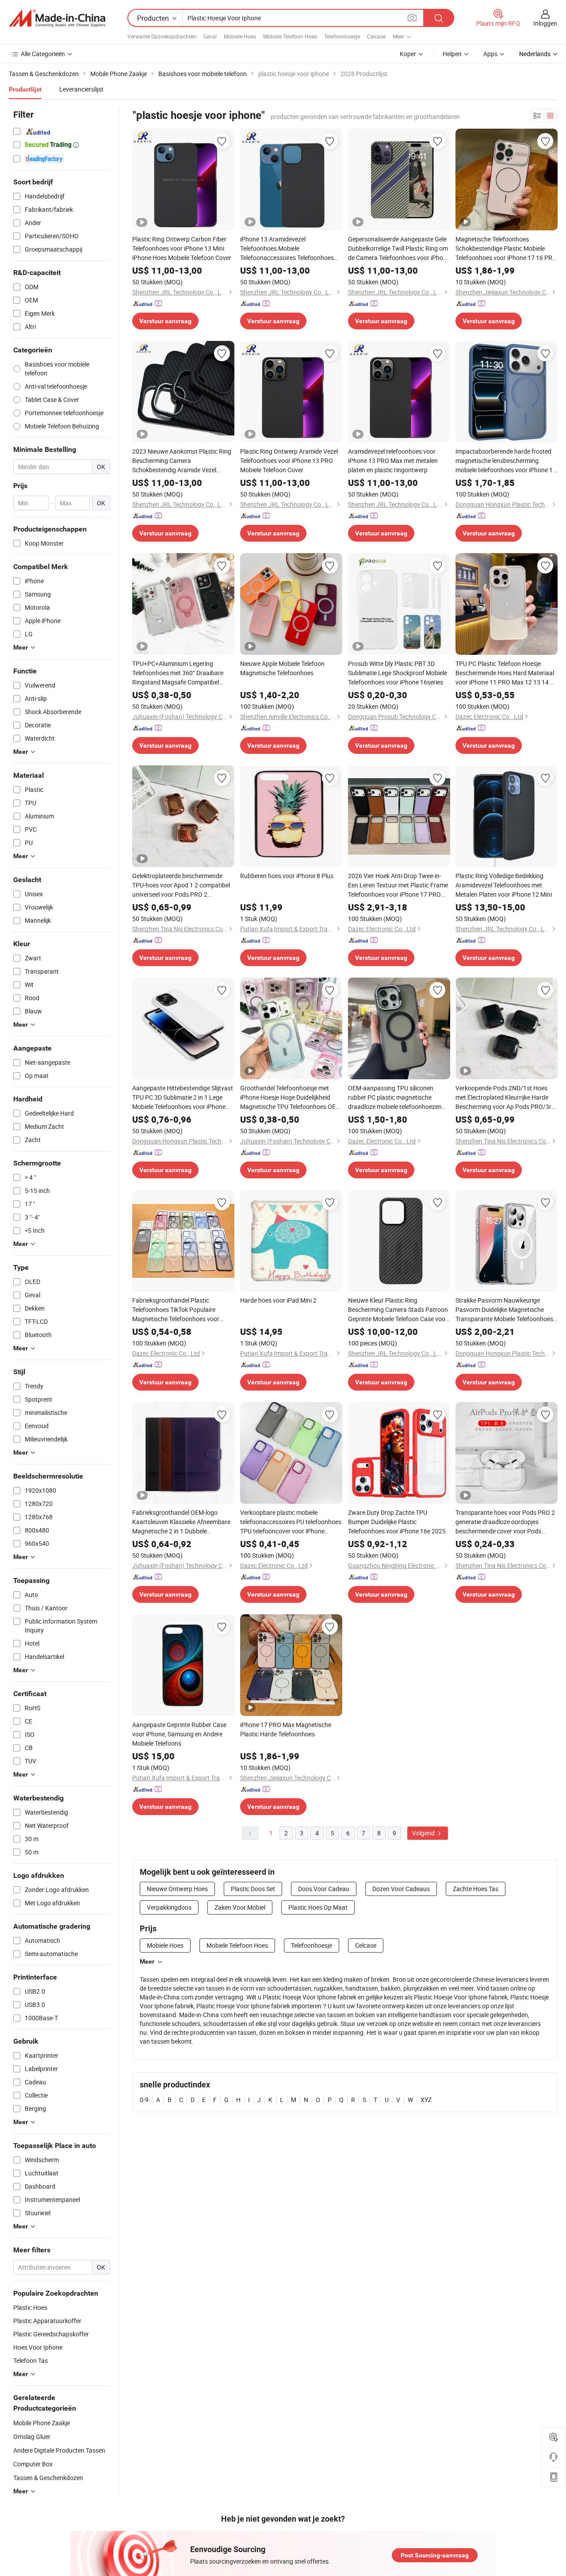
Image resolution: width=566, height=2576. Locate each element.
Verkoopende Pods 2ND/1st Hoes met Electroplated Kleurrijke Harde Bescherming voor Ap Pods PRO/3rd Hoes (505, 1097)
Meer (147, 1961)
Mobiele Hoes (240, 36)
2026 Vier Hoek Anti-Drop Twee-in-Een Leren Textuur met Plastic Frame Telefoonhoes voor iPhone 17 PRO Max (398, 885)
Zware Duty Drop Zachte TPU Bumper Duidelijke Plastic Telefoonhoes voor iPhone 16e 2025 (397, 1522)
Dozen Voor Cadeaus (401, 1889)
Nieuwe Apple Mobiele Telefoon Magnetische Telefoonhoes (282, 668)
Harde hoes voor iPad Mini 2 (278, 1300)
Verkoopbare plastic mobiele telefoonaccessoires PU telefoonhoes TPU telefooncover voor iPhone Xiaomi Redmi (291, 1522)
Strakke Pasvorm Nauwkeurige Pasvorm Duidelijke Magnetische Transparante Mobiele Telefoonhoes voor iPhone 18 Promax (504, 1310)
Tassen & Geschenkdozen (48, 2478)
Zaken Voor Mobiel (240, 1907)
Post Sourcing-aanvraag (435, 2555)
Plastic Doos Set (253, 1889)
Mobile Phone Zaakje (42, 2423)
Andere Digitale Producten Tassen (59, 2450)
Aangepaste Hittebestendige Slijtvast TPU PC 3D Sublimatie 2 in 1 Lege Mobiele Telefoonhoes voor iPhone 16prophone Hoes (183, 1097)
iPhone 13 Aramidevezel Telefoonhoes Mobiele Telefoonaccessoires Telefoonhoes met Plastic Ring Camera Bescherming (287, 248)
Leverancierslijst (81, 89)
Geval (210, 36)
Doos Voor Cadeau (324, 1889)
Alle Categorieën (43, 54)
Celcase (376, 36)
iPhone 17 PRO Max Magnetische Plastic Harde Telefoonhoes (286, 1729)
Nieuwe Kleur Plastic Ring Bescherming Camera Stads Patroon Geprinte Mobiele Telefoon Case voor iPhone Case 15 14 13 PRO (398, 1310)
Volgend (424, 1833)
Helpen (452, 54)
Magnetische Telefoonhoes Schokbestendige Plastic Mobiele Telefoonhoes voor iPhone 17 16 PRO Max (506, 248)
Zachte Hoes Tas (476, 1889)
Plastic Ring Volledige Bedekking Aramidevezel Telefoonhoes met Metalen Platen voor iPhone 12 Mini (504, 885)
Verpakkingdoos (169, 1907)
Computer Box (33, 2464)
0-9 (144, 2100)
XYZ (426, 2100)
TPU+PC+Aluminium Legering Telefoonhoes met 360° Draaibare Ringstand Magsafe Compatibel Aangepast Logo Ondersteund (178, 673)
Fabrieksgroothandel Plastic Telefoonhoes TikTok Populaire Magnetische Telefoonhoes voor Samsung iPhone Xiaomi (176, 1310)
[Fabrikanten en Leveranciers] (57, 18)
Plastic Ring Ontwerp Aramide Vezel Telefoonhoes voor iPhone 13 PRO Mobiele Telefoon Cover (289, 461)
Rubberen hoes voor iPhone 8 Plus (287, 876)
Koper (408, 54)
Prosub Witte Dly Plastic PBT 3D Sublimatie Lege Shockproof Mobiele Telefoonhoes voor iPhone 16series (398, 673)
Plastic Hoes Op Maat (318, 1907)
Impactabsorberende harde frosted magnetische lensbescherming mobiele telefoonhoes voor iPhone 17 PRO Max (506, 461)
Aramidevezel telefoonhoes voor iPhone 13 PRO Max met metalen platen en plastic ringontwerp (393, 461)
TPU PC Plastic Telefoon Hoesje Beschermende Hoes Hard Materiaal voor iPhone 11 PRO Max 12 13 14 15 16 (506, 673)
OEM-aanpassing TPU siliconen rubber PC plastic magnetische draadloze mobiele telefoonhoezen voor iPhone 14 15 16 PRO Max (395, 1097)
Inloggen (545, 23)
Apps (490, 54)
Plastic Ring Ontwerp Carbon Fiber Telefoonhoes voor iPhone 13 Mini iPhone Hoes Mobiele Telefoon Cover (182, 248)
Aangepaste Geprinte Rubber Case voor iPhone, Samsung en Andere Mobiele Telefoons (179, 1734)
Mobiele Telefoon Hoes (290, 36)
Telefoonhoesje (342, 36)
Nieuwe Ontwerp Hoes (177, 1889)
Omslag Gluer (32, 2436)
